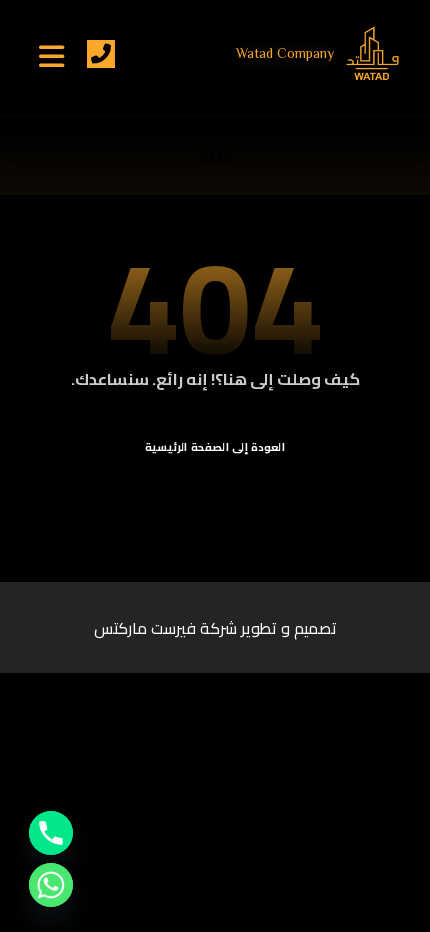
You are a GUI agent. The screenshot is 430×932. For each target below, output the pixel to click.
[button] (52, 56)
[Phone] (51, 833)
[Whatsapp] (51, 885)
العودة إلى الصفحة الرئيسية (215, 446)
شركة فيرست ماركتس (165, 628)
